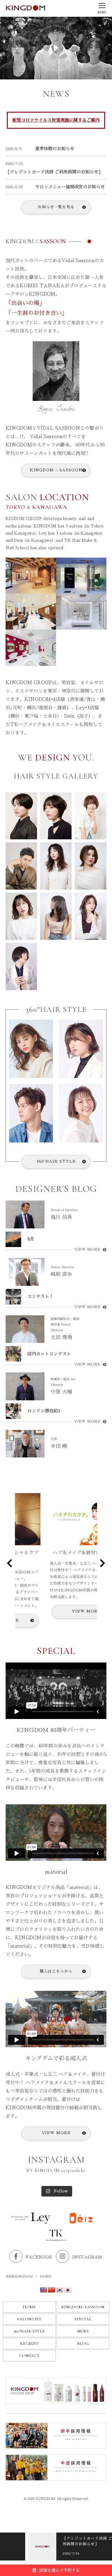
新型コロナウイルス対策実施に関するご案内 (56, 120)
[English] (44, 2290)
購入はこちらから (56, 1971)
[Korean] (60, 2290)
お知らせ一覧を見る (56, 207)
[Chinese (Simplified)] (52, 2290)
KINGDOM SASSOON (56, 470)
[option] (56, 2547)
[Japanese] (68, 2290)
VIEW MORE (87, 1250)
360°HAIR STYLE (56, 1161)
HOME (29, 2307)
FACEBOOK (39, 2257)
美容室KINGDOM (19, 2277)
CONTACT (29, 2356)
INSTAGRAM (87, 2257)
